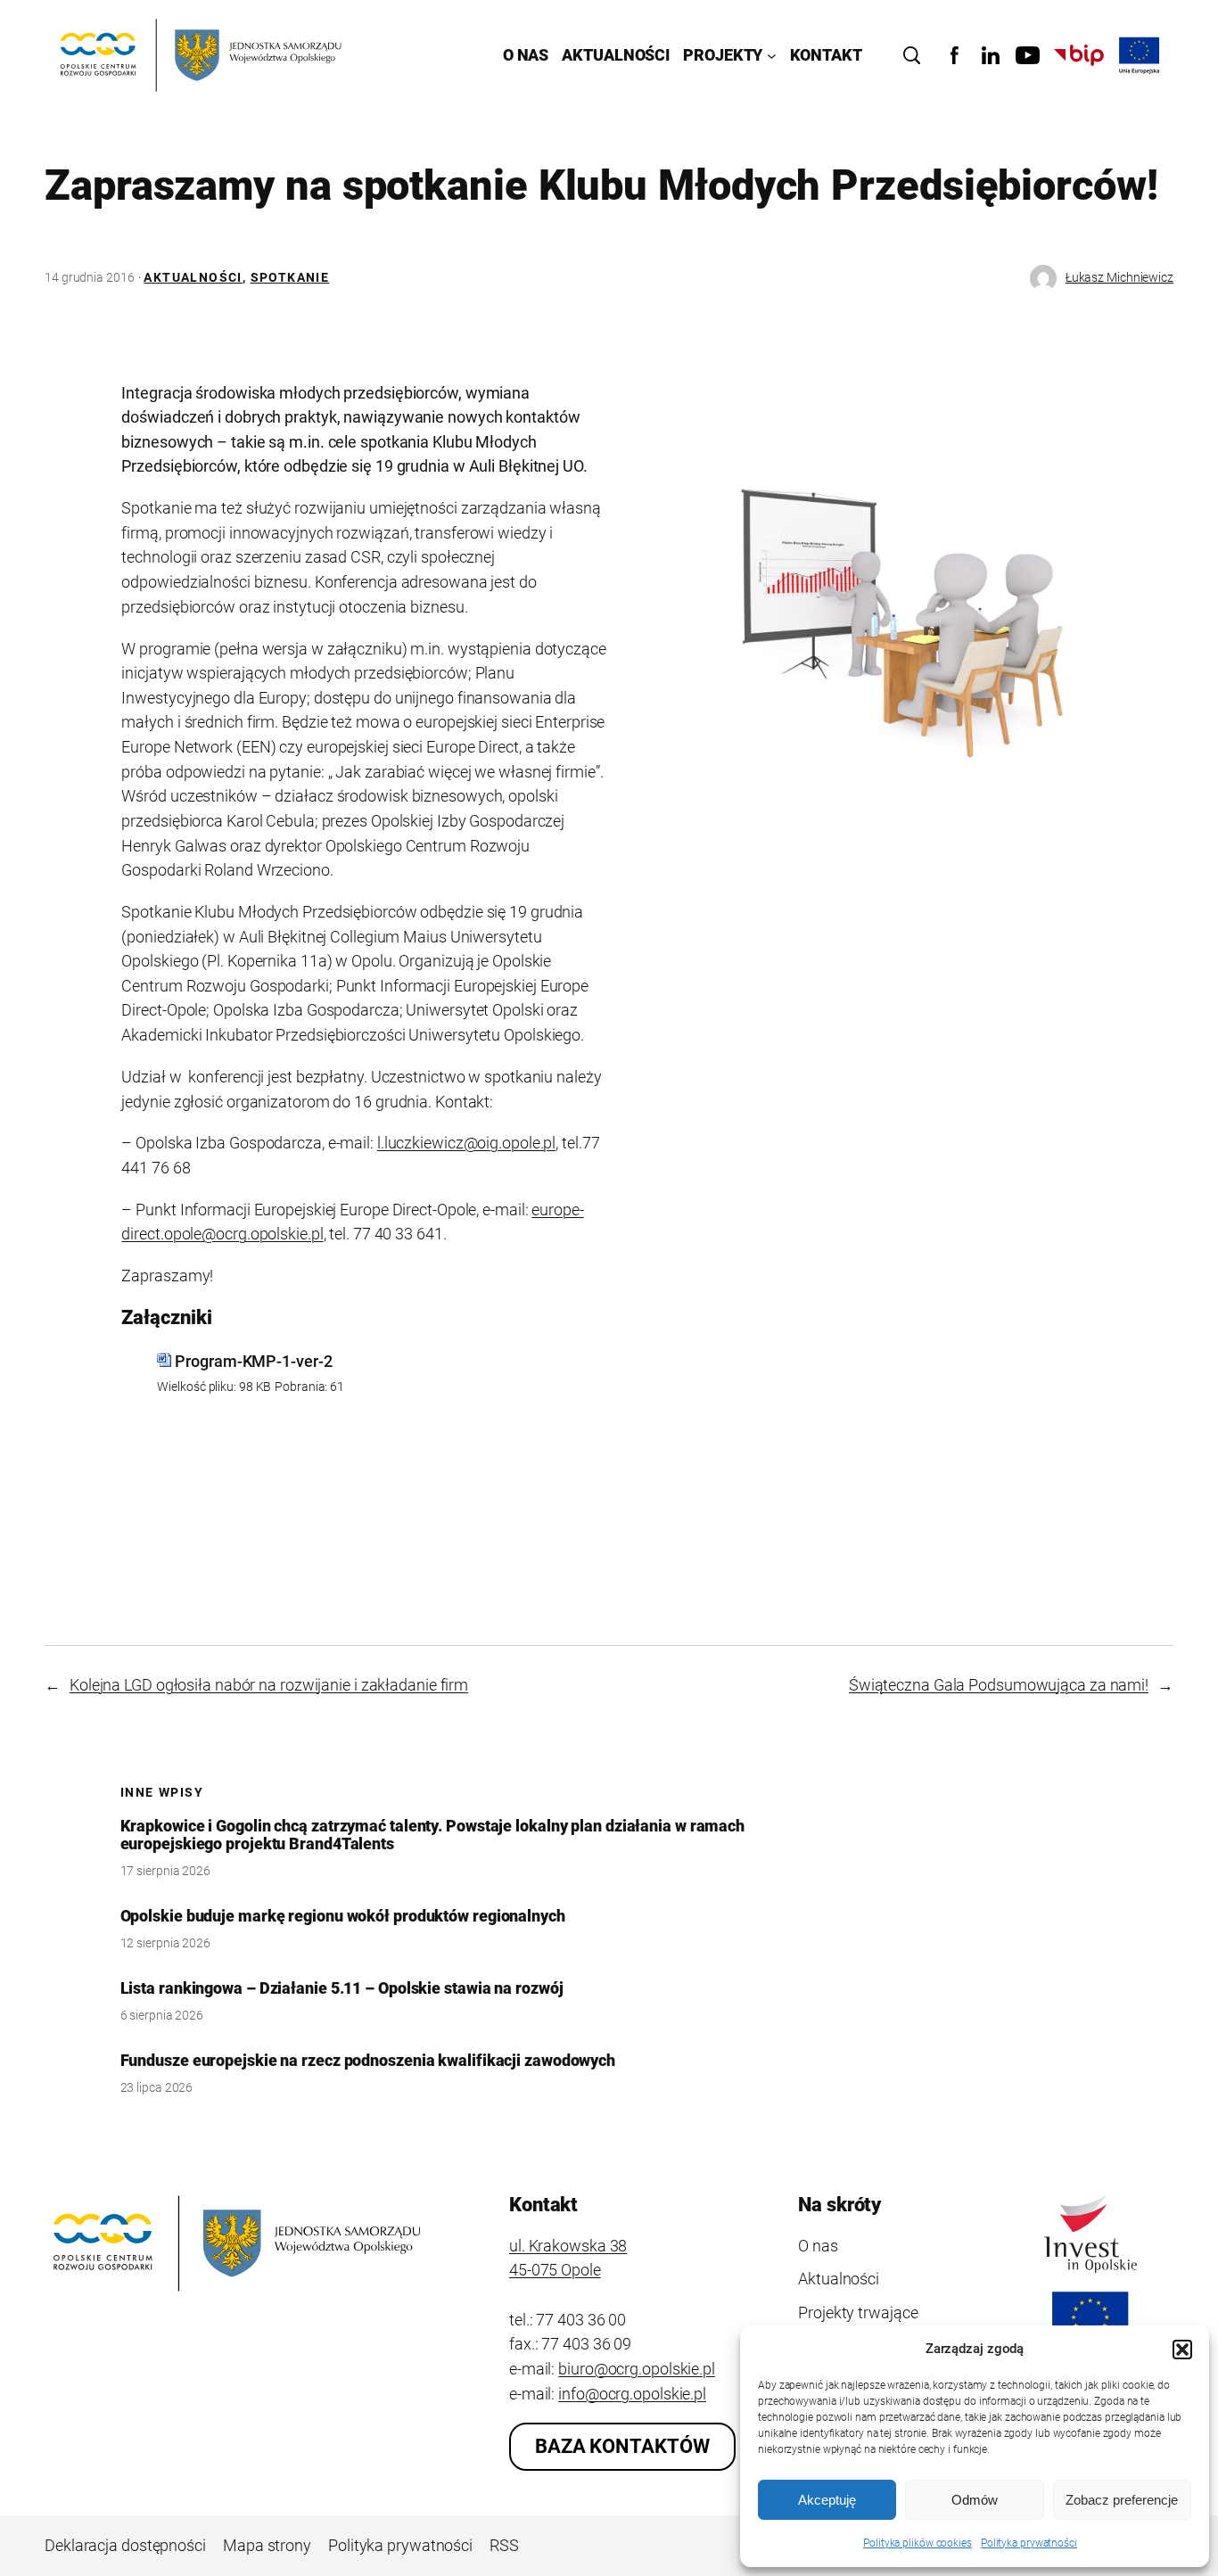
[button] (1182, 2350)
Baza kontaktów (622, 2446)
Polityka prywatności (1029, 2543)
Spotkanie (290, 277)
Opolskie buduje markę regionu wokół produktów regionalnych (343, 1916)
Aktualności (193, 277)
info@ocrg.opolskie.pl (632, 2394)
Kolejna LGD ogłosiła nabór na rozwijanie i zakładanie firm (269, 1685)
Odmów (975, 2500)
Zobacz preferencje (1122, 2500)
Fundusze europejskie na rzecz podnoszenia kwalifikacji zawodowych (368, 2061)
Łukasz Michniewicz (1119, 277)
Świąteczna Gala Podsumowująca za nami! (999, 1685)
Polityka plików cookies (918, 2543)
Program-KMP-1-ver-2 (253, 1361)
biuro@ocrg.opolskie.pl (637, 2369)
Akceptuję (827, 2500)
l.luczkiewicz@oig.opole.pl (466, 1143)
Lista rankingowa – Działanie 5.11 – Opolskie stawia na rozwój (342, 1988)
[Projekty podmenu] (772, 56)
